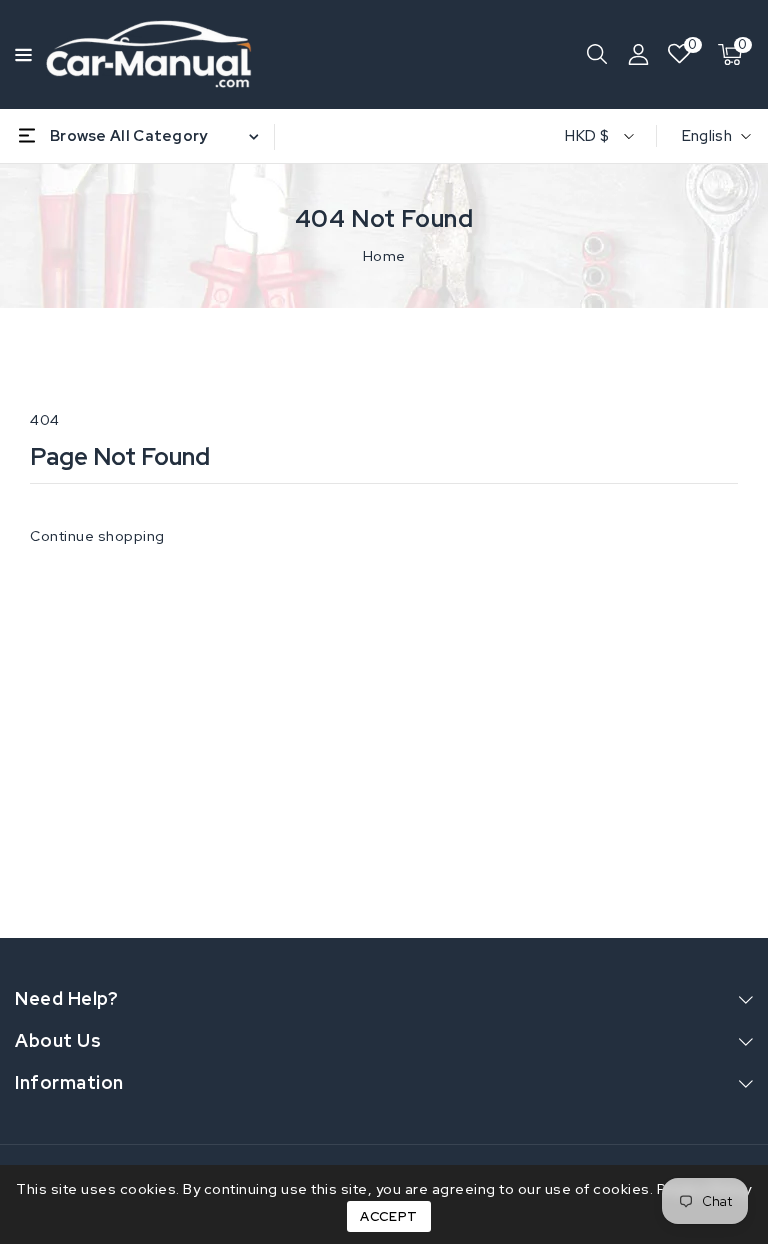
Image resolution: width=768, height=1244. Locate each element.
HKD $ (587, 136)
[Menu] (20, 55)
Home (384, 256)
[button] (20, 53)
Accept (389, 1216)
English (707, 136)
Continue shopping (97, 536)
